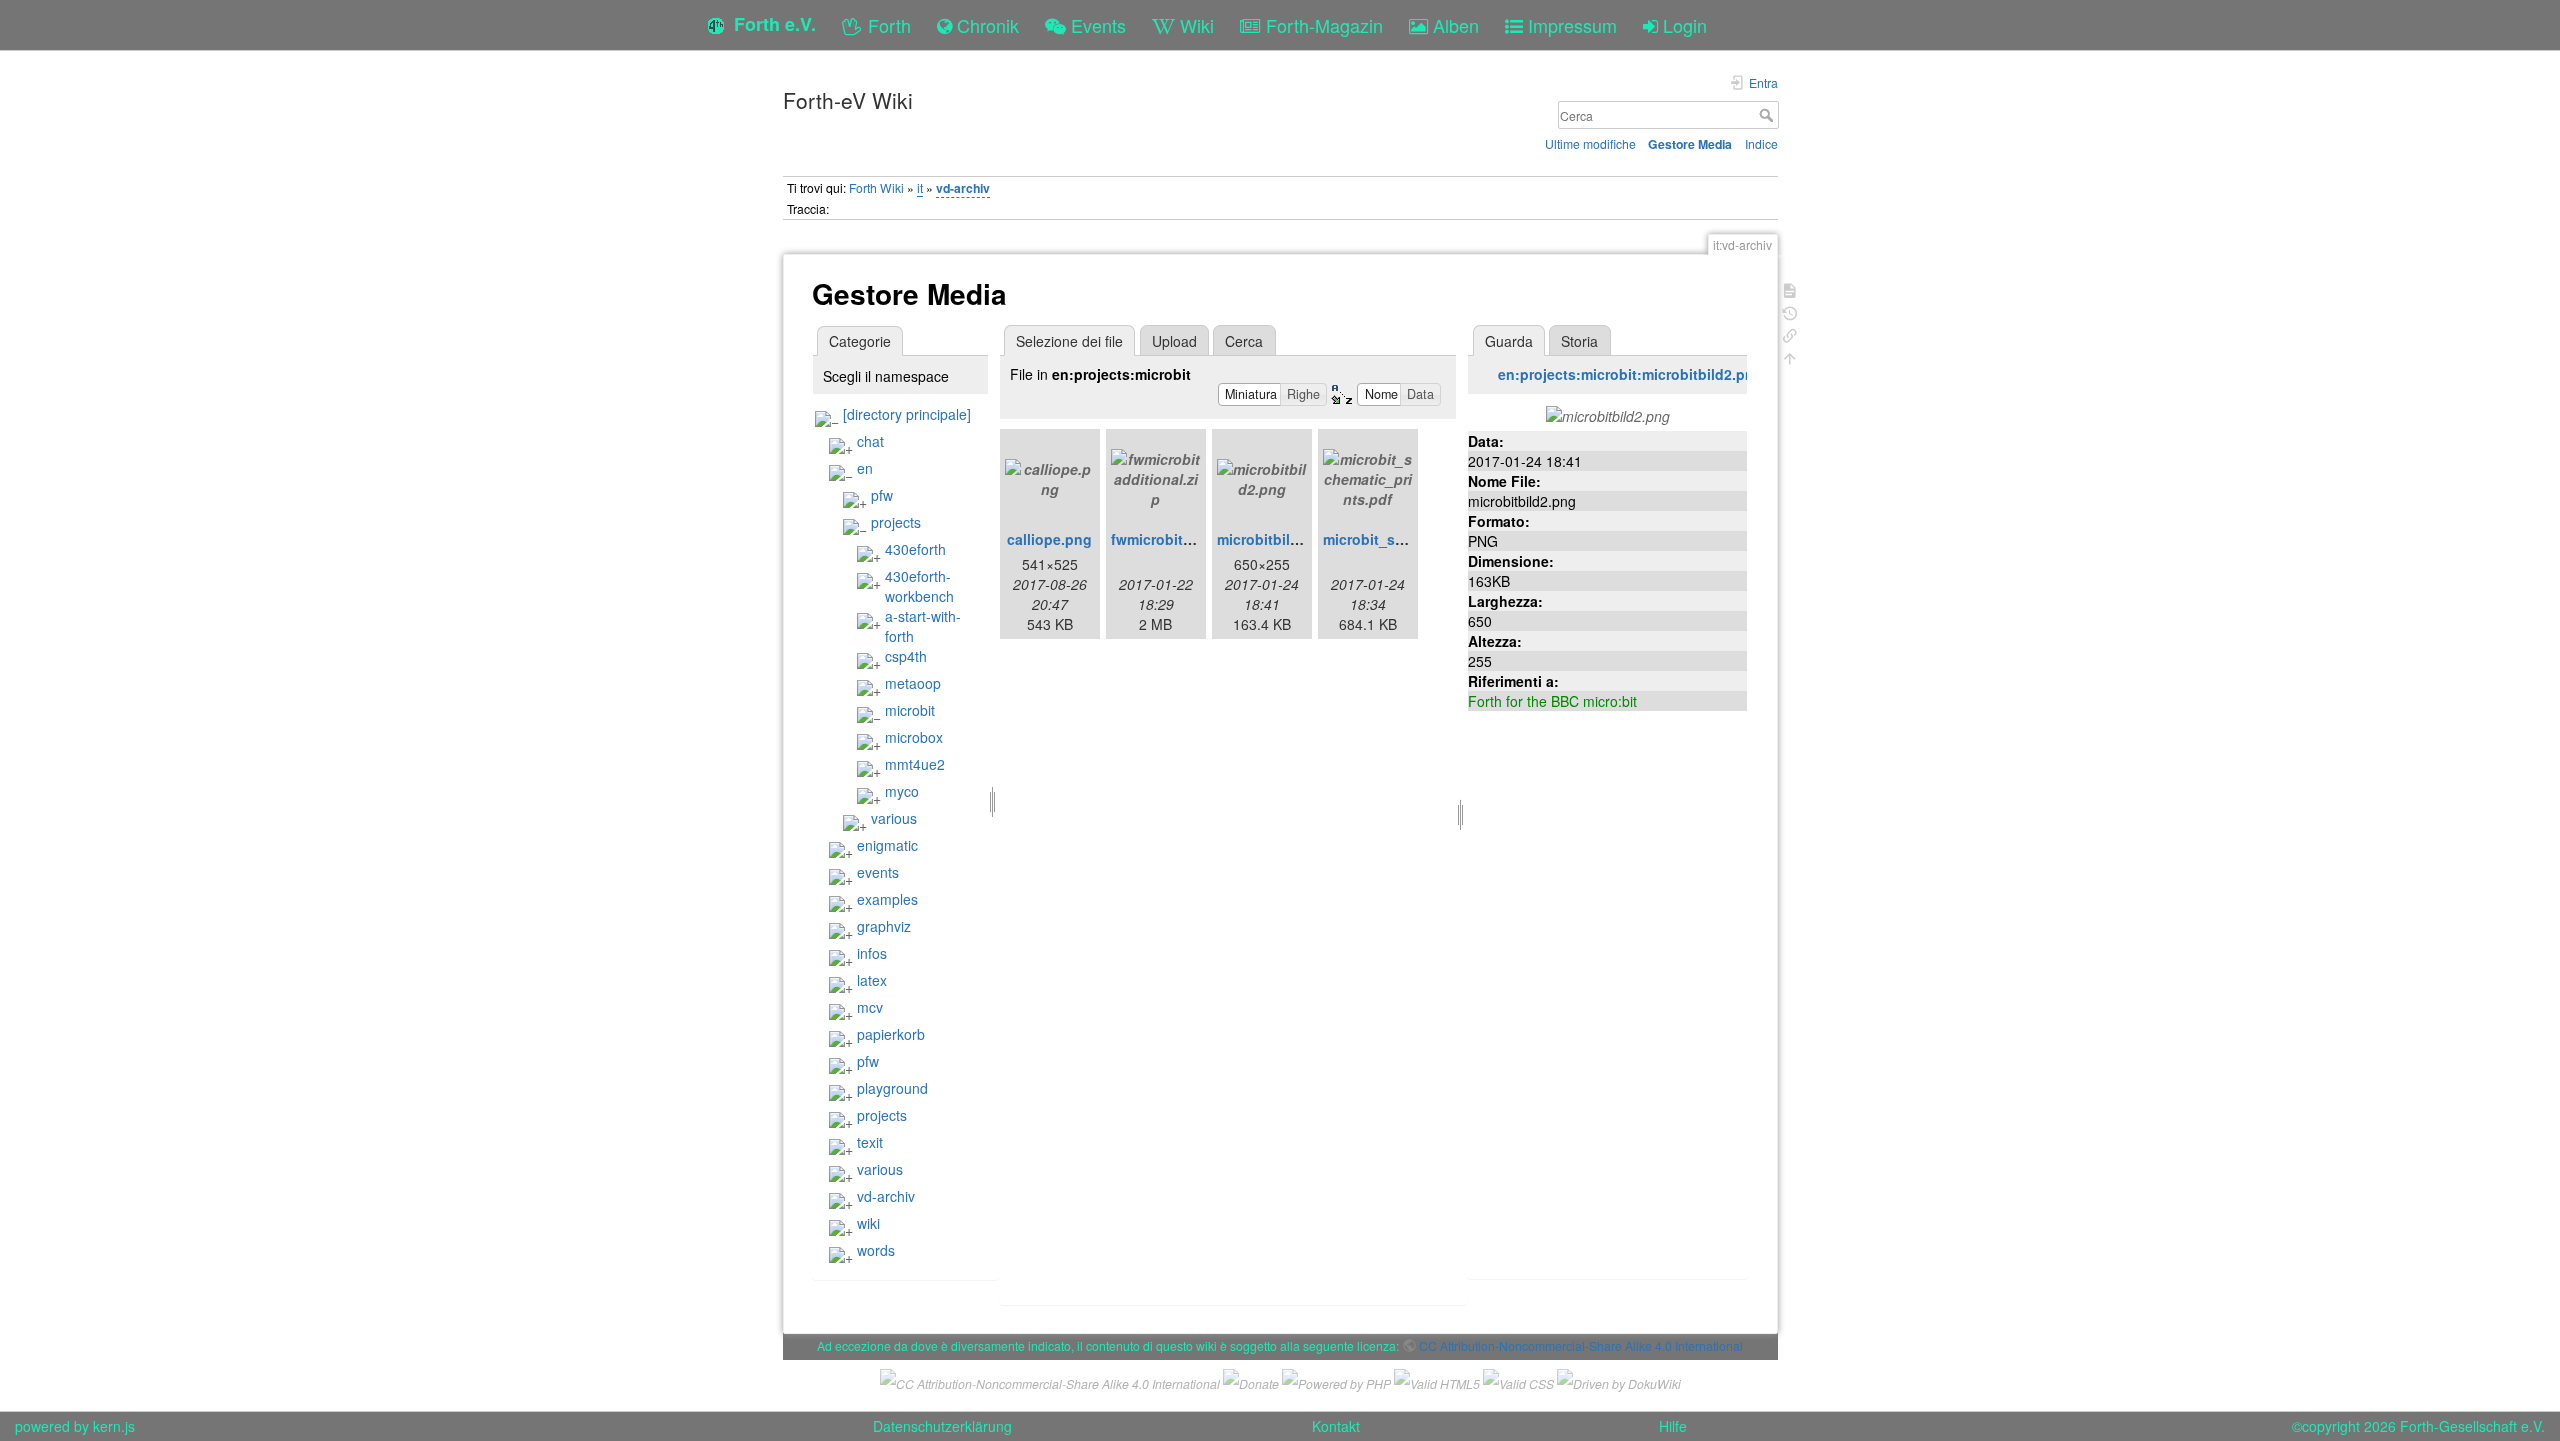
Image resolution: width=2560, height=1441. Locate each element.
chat (870, 441)
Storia (1579, 341)
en (865, 468)
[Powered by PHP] (1336, 1380)
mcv (870, 1007)
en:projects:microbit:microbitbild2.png (1630, 374)
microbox (914, 737)
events (878, 872)
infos (872, 953)
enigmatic (887, 845)
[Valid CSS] (1518, 1380)
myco (902, 791)
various (894, 818)
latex (872, 980)
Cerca (1768, 115)
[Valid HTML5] (1437, 1380)
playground (892, 1088)
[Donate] (1251, 1380)
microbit (910, 710)
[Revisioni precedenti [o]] (1790, 311)
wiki (868, 1223)
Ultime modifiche (1590, 143)
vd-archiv (963, 188)
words (876, 1250)
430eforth (915, 549)
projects (896, 522)
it (920, 187)
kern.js (114, 1426)
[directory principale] (907, 414)
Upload (1174, 341)
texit (870, 1142)
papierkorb (891, 1034)
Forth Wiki (876, 187)
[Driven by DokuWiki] (1619, 1380)
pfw (882, 495)
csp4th (906, 656)
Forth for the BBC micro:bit (1552, 701)
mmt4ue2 (915, 764)
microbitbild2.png (1277, 539)
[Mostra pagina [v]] (1790, 288)
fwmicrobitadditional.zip (1193, 539)
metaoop (913, 683)
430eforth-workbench (919, 586)
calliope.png (1049, 539)
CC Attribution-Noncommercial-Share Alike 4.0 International (1581, 1345)
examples (887, 899)
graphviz (884, 926)
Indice (1761, 143)
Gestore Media (1690, 144)
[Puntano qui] (1790, 333)
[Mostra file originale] (1608, 414)
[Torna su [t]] (1790, 356)
